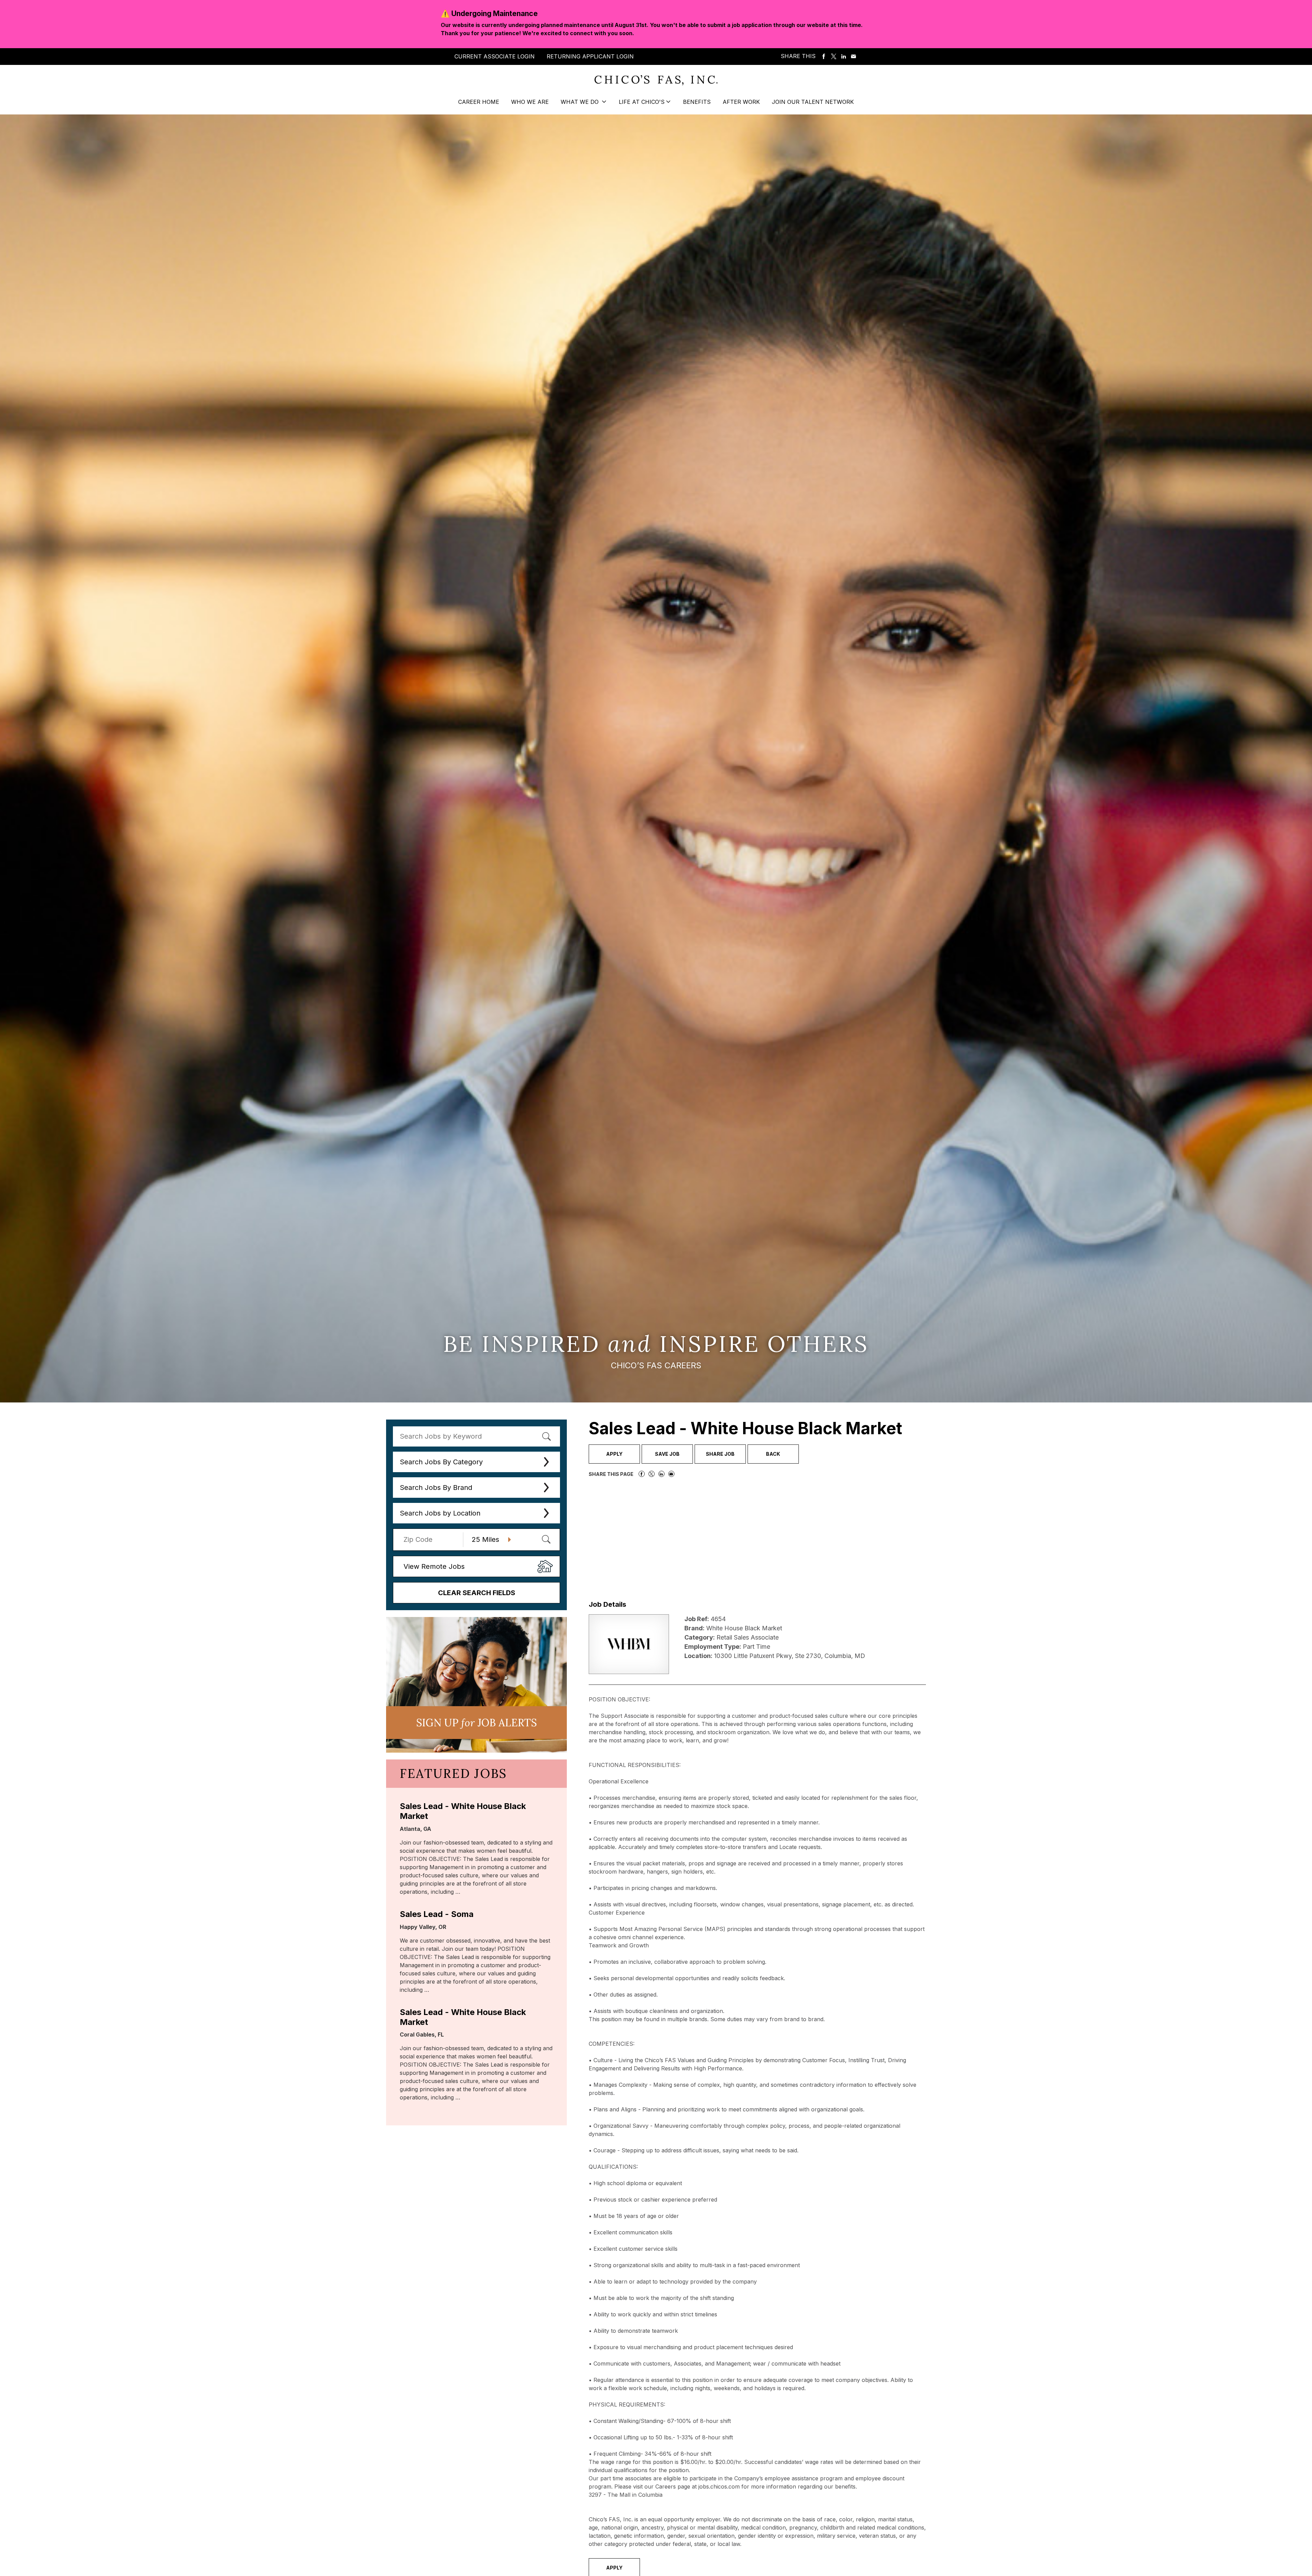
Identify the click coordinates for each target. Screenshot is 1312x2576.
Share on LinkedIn (844, 57)
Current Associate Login (495, 56)
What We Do (580, 102)
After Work (741, 102)
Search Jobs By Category (441, 1462)
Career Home (479, 102)
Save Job (667, 1454)
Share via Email (853, 57)
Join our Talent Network (813, 102)
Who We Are (530, 102)
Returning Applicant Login (590, 56)
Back (773, 1454)
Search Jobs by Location (440, 1513)
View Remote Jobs (434, 1566)
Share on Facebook (824, 57)
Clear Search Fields (477, 1593)
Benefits (697, 102)
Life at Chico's (642, 102)
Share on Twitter (834, 57)
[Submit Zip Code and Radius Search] (546, 1539)
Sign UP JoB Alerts (476, 1723)
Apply (614, 1454)
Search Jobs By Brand (436, 1488)
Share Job (720, 1454)
